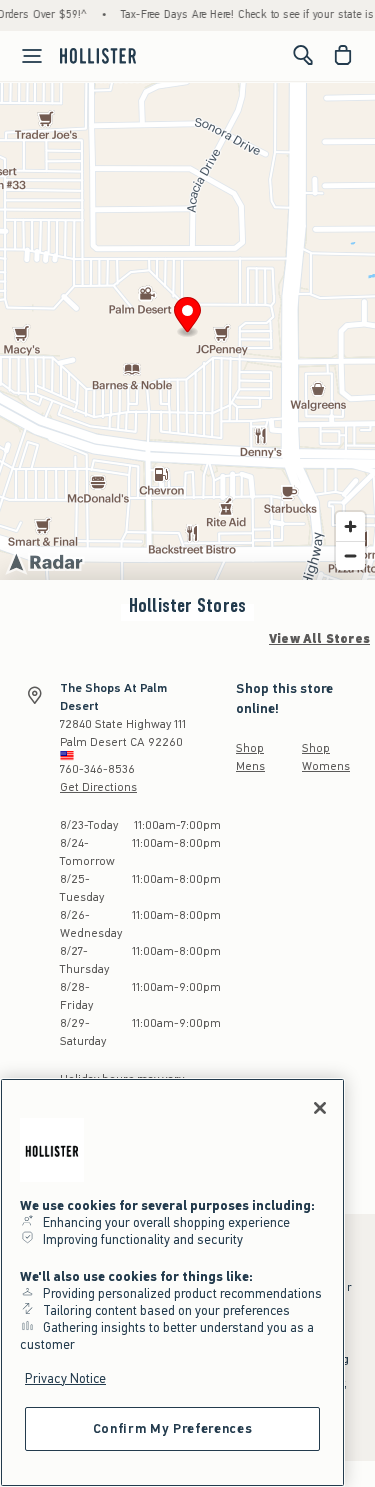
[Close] (320, 1108)
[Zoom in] (350, 526)
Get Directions (98, 787)
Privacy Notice (65, 1378)
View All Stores (319, 639)
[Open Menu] (24, 56)
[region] (172, 1282)
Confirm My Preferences (172, 1428)
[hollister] (98, 55)
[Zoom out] (350, 555)
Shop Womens (326, 757)
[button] (187, 317)
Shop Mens (250, 757)
